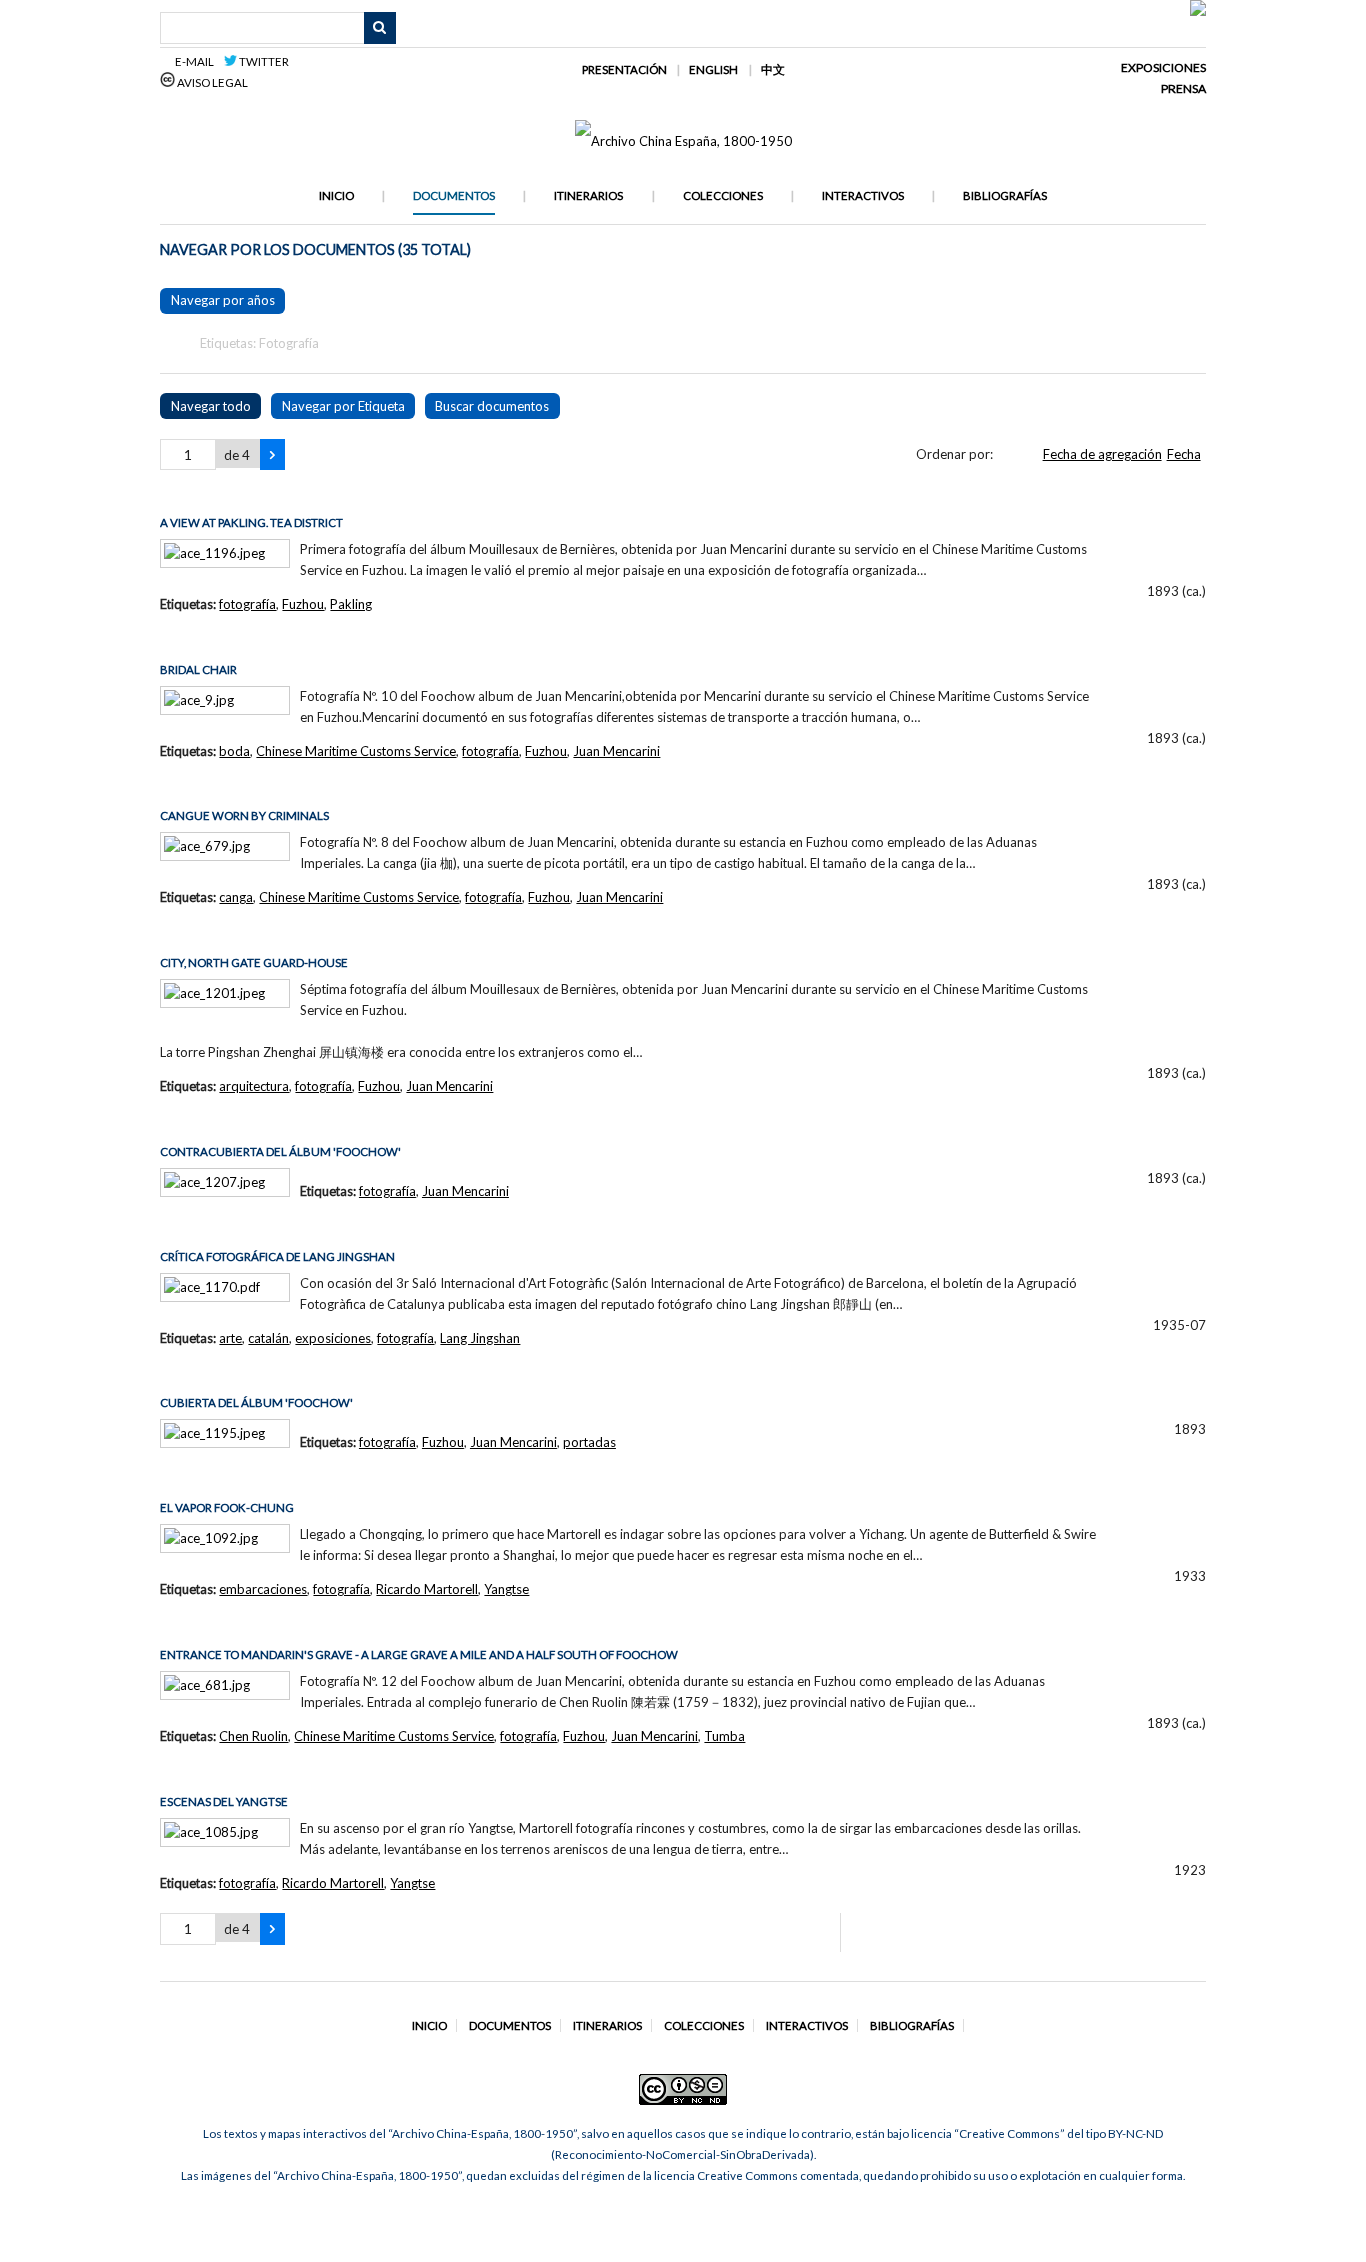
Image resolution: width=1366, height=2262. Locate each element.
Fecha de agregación (1102, 454)
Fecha (1184, 454)
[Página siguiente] (272, 455)
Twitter (263, 61)
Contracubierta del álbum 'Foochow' (280, 1151)
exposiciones (333, 1338)
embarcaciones (263, 1589)
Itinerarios (588, 195)
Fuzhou (303, 604)
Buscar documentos (492, 406)
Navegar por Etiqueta (343, 406)
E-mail (197, 61)
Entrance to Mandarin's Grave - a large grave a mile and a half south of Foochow (419, 1654)
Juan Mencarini (616, 751)
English (713, 69)
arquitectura (254, 1086)
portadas (589, 1442)
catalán (268, 1338)
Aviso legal (211, 82)
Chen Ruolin (253, 1736)
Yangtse (506, 1589)
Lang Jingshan (480, 1338)
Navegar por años (223, 300)
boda (234, 751)
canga (236, 897)
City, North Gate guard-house (254, 962)
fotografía (247, 604)
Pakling (351, 604)
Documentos (454, 195)
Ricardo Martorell (427, 1589)
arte (230, 1338)
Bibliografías (1005, 195)
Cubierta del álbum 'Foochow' (256, 1402)
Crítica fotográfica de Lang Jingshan (277, 1256)
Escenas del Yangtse (224, 1801)
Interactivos (863, 195)
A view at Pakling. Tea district (251, 522)
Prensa (1183, 88)
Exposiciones (1163, 67)
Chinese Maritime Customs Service (356, 751)
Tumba (724, 1736)
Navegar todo (211, 406)
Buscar (380, 28)
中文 (773, 69)
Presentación (624, 69)
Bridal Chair (198, 669)
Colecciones (723, 195)
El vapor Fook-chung (227, 1507)
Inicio (336, 195)
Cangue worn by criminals (244, 815)
